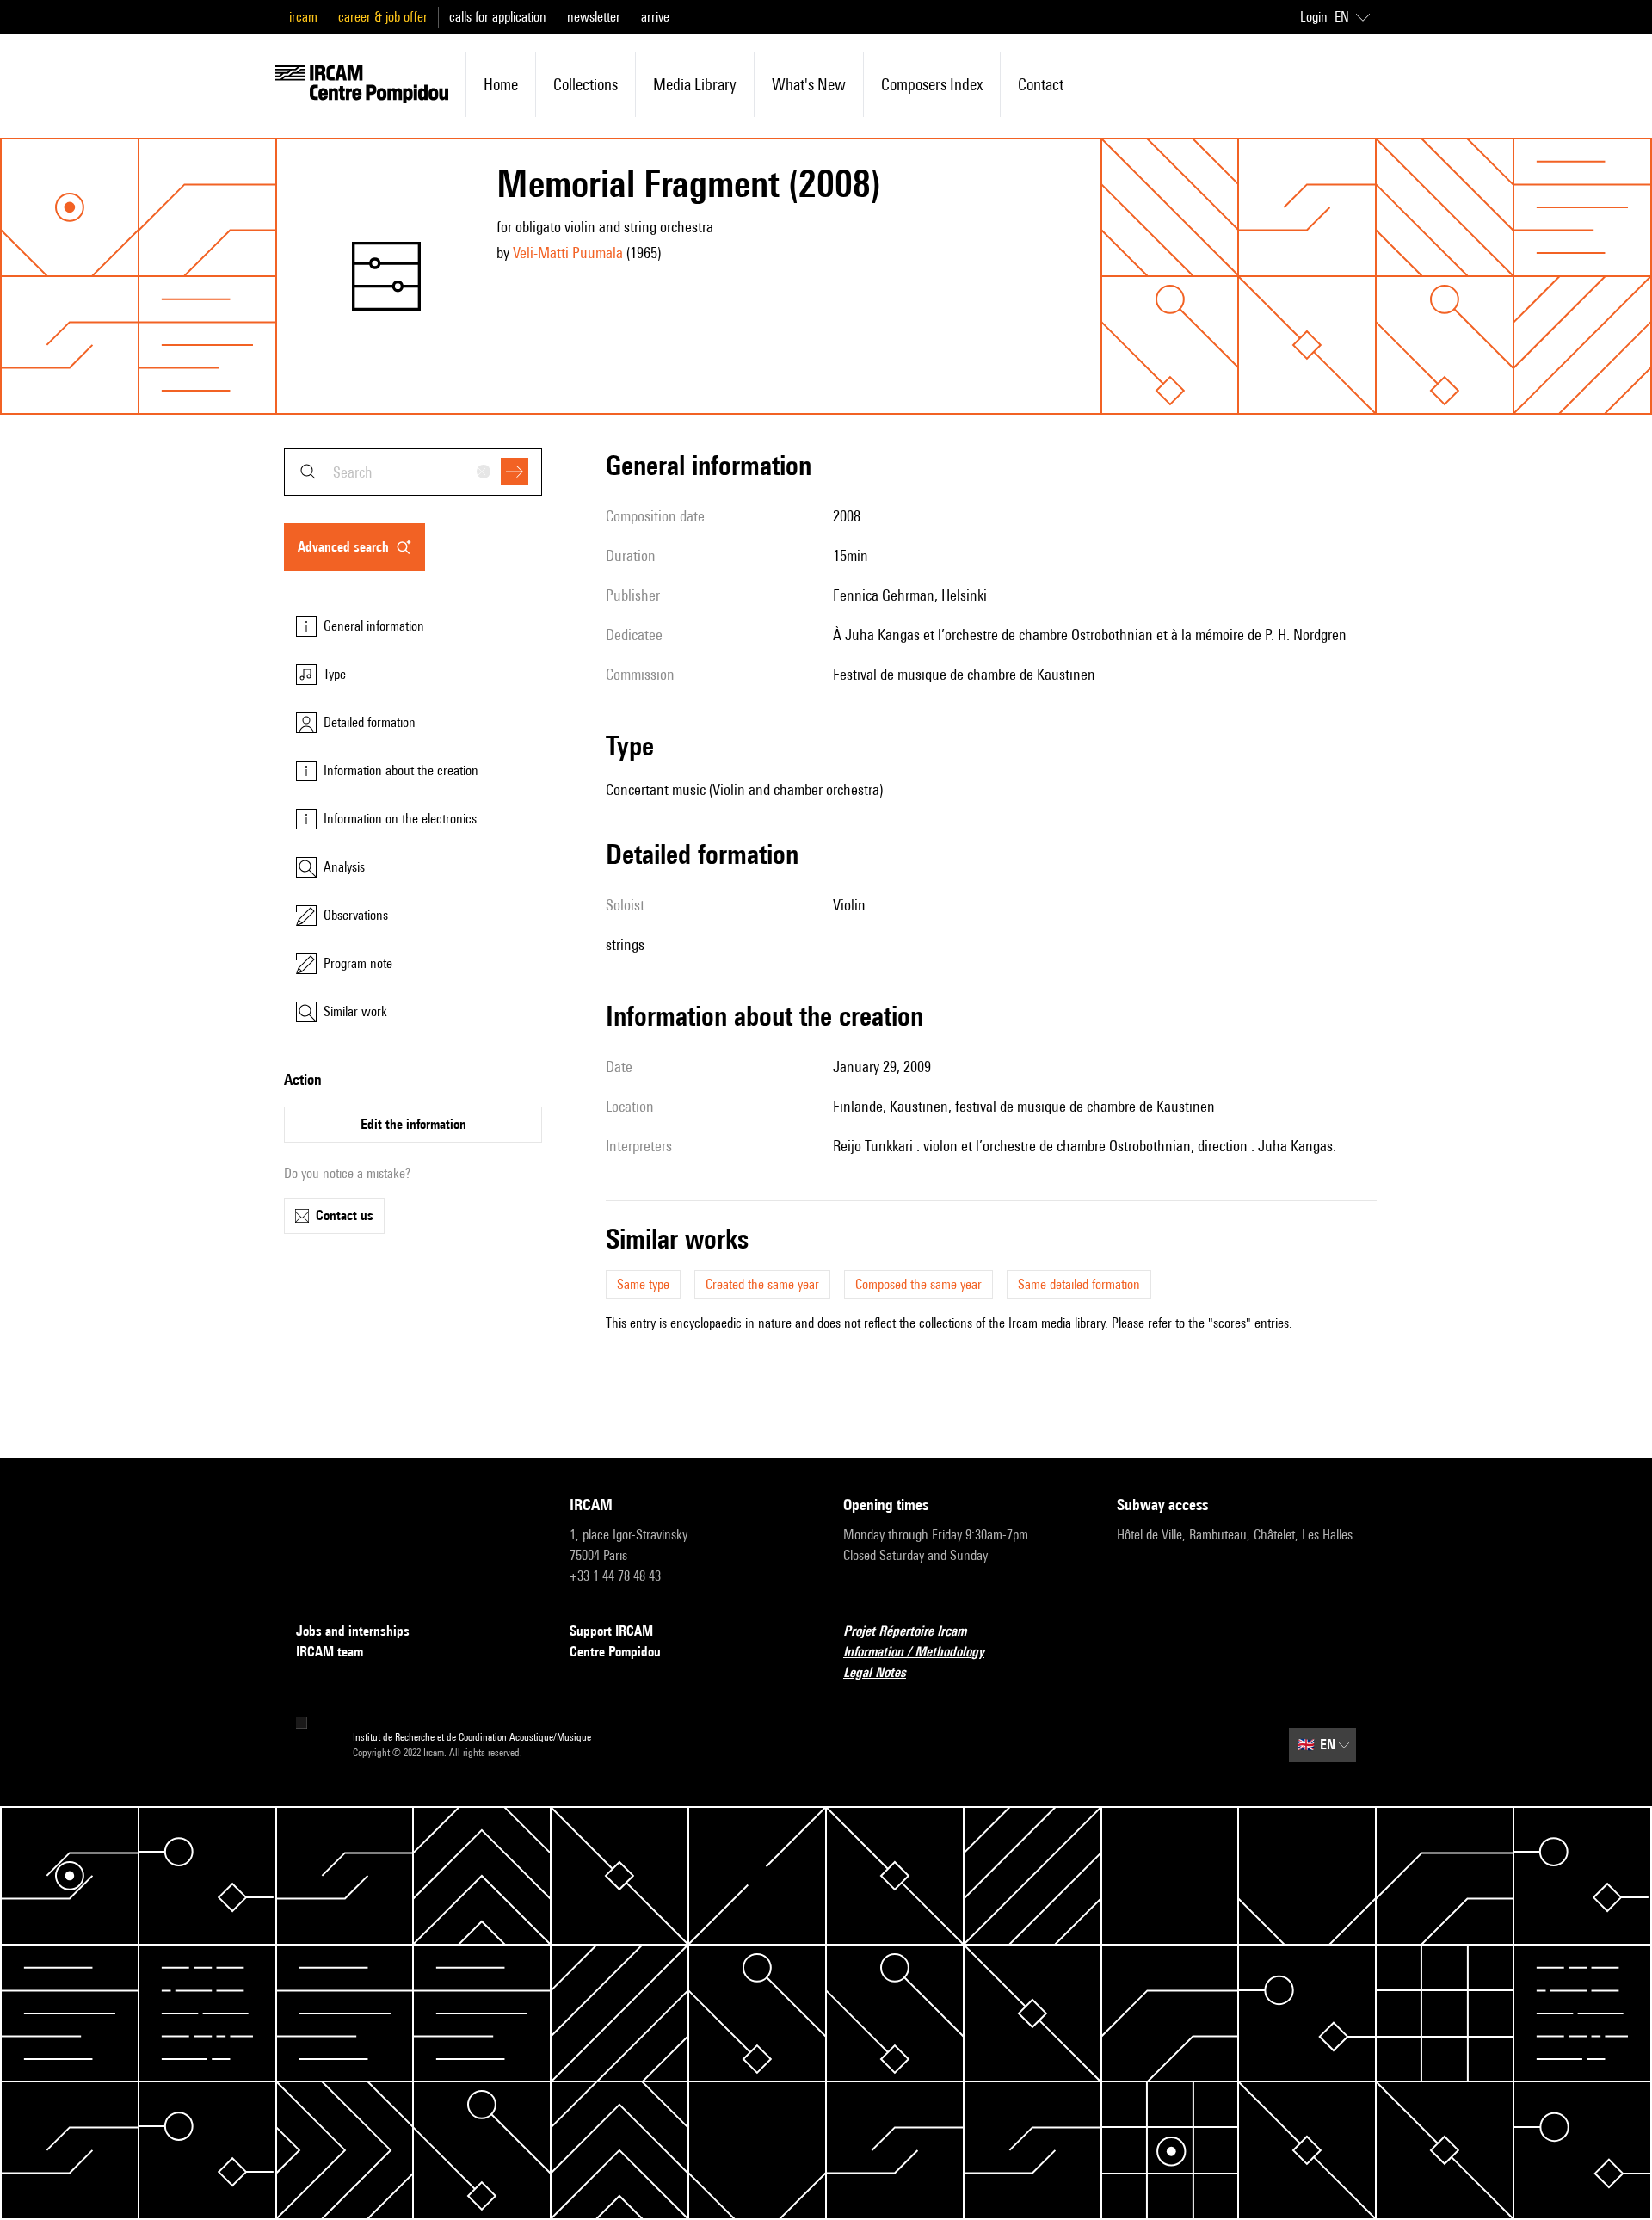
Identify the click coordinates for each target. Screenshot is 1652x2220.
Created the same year (762, 1284)
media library (695, 84)
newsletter (594, 17)
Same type (643, 1284)
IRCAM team (330, 1652)
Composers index (932, 84)
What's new (809, 84)
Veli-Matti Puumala (568, 253)
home (501, 84)
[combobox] (413, 472)
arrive (655, 17)
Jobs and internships (353, 1631)
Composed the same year (918, 1284)
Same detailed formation (1079, 1284)
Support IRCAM (611, 1631)
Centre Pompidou (615, 1652)
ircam (303, 17)
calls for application (498, 17)
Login (1314, 17)
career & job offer (383, 17)
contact (1041, 84)
